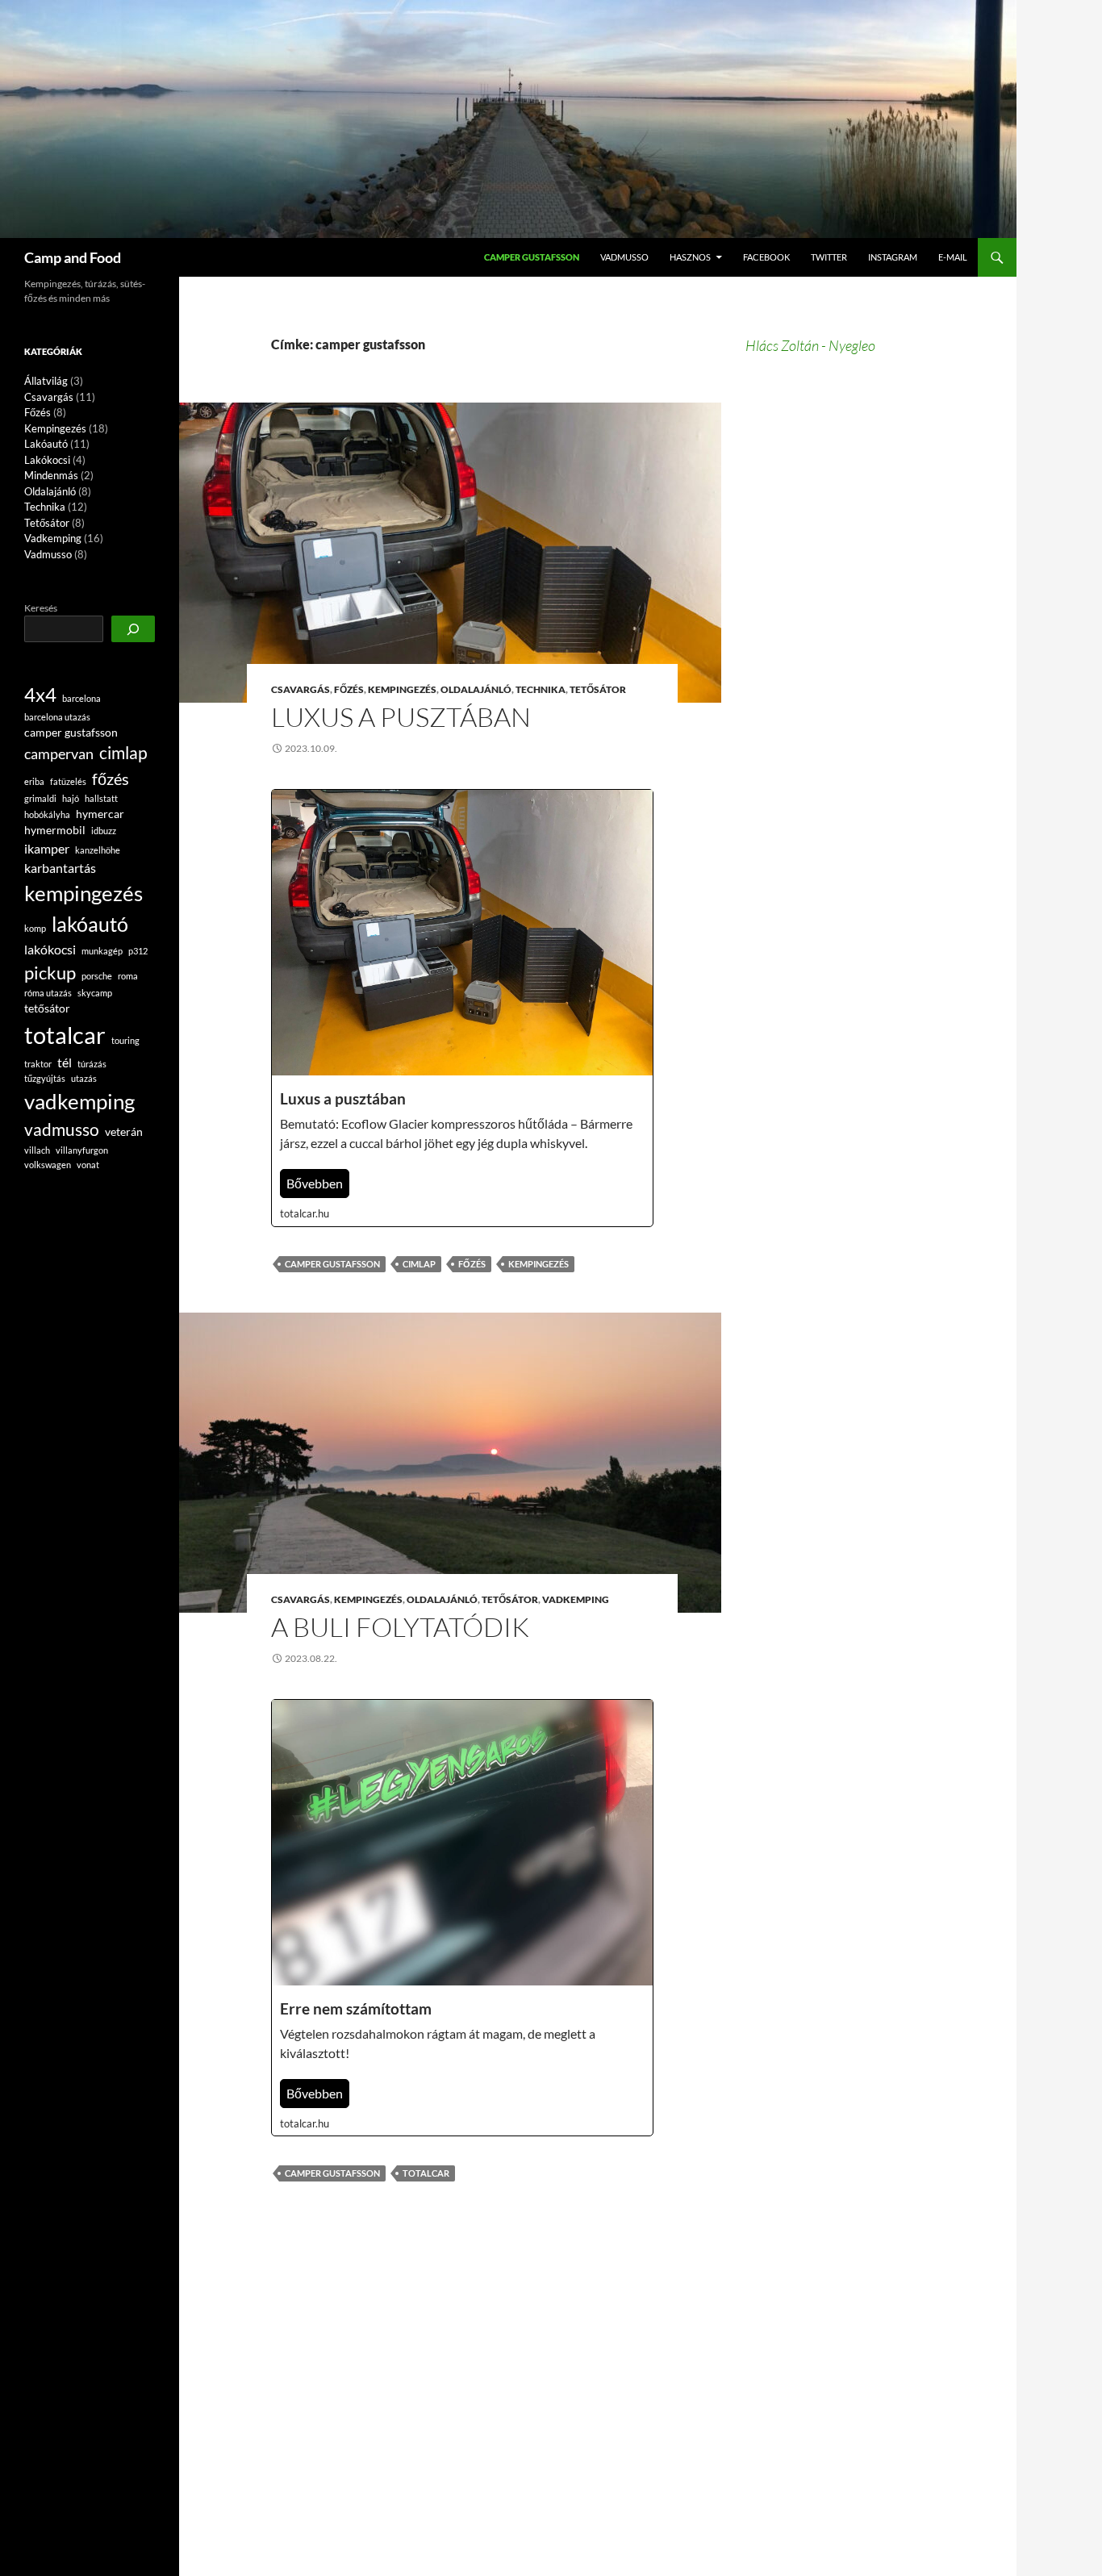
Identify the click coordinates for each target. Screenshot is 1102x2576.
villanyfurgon (82, 1150)
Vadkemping (576, 1599)
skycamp (95, 993)
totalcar (426, 2173)
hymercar (100, 814)
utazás (84, 1078)
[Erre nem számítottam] (462, 1918)
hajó (71, 798)
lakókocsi (50, 949)
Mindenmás (51, 475)
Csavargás (301, 689)
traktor (38, 1064)
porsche (97, 976)
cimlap (419, 1264)
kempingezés (538, 1264)
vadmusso (62, 1129)
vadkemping (79, 1101)
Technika (541, 689)
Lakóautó (46, 444)
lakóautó (90, 924)
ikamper (47, 848)
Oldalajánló (476, 689)
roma (128, 976)
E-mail (953, 257)
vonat (88, 1165)
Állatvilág (46, 381)
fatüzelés (68, 781)
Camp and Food (73, 257)
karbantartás (60, 868)
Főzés (349, 689)
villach (37, 1150)
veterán (124, 1131)
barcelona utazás (57, 717)
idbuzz (104, 831)
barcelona (81, 698)
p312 (138, 951)
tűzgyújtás (45, 1078)
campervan (59, 754)
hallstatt (101, 798)
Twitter (829, 257)
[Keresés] (133, 629)
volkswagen (48, 1165)
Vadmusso (624, 257)
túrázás (92, 1064)
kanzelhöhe (98, 850)
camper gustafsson (332, 1264)
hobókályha (47, 814)
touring (125, 1040)
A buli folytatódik (400, 1627)
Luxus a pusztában (401, 717)
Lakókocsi (47, 460)
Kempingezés (402, 689)
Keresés (41, 608)
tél (65, 1062)
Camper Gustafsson (532, 257)
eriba (34, 781)
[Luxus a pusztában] (462, 1008)
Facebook (766, 257)
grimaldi (40, 798)
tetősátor (47, 1008)
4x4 (40, 695)
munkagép (102, 951)
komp (35, 928)
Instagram (893, 257)
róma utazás (48, 993)
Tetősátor (598, 689)
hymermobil (55, 830)
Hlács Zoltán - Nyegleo (810, 345)
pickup (50, 973)
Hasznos (690, 257)
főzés (472, 1264)
